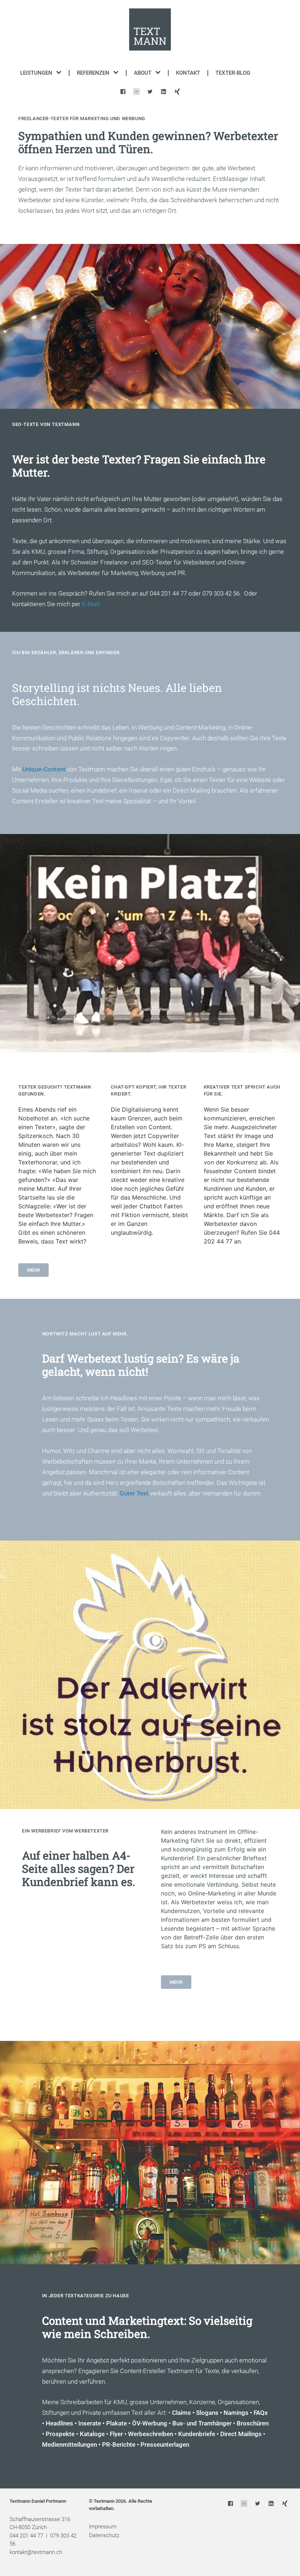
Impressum (103, 2527)
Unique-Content (44, 769)
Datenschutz (104, 2535)
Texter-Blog (233, 73)
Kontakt (188, 73)
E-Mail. (92, 604)
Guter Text (134, 1493)
